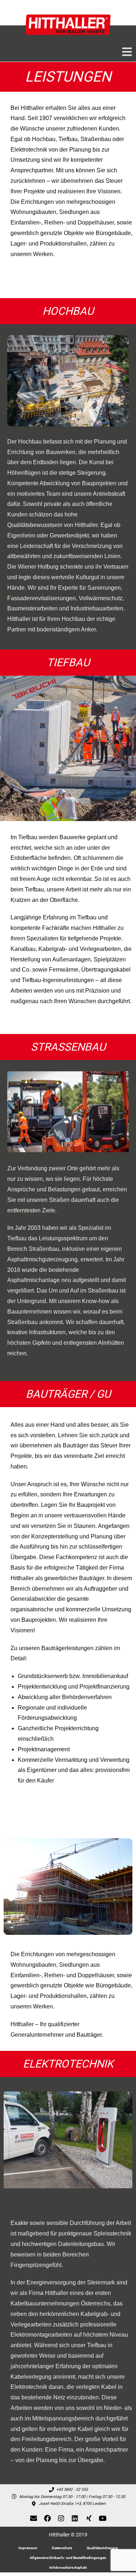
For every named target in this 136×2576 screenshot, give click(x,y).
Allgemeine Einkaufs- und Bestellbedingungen (68, 2558)
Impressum (28, 2548)
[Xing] (89, 2518)
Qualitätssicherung (102, 2548)
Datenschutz (62, 2548)
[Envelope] (34, 2518)
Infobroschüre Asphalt (68, 2567)
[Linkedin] (75, 2518)
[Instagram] (61, 2518)
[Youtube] (103, 2518)
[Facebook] (48, 2518)
